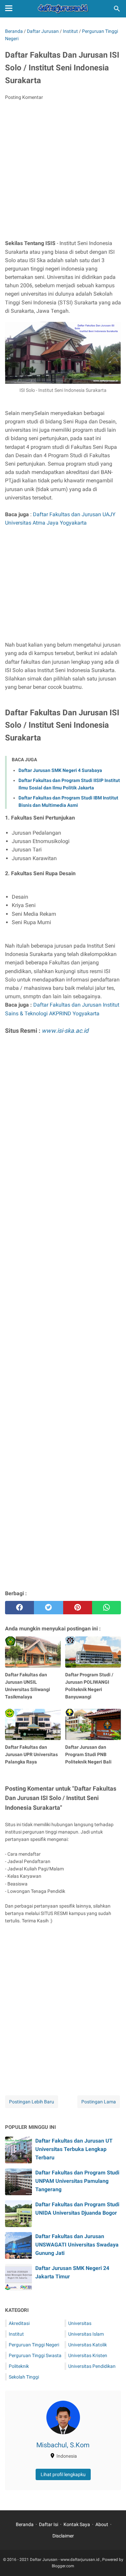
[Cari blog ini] (117, 9)
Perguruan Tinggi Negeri (34, 2345)
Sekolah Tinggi (24, 2377)
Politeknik (19, 2366)
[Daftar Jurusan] (63, 9)
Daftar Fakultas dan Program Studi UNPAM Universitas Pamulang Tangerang (77, 2181)
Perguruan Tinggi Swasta (35, 2355)
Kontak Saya (77, 2524)
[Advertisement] (63, 172)
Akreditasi (19, 2323)
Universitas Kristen (88, 2355)
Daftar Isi (49, 2524)
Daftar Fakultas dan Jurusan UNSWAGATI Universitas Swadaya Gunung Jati (77, 2245)
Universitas (80, 2323)
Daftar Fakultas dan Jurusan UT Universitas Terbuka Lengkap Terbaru (74, 2149)
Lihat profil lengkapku (63, 2474)
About (102, 2524)
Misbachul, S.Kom (63, 2445)
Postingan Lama (99, 2102)
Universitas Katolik (88, 2345)
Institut (16, 2334)
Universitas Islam (86, 2334)
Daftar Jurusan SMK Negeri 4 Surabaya (60, 770)
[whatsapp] (107, 1608)
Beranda (25, 2524)
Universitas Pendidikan (92, 2366)
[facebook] (19, 1608)
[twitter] (48, 1608)
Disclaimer (63, 2536)
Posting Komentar (24, 97)
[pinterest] (78, 1608)
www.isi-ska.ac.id (65, 1031)
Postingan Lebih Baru (32, 2102)
